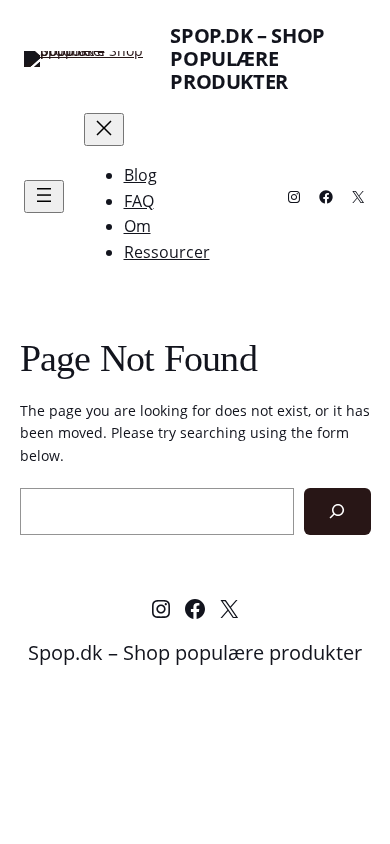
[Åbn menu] (44, 196)
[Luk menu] (104, 129)
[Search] (337, 511)
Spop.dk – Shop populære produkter (247, 58)
